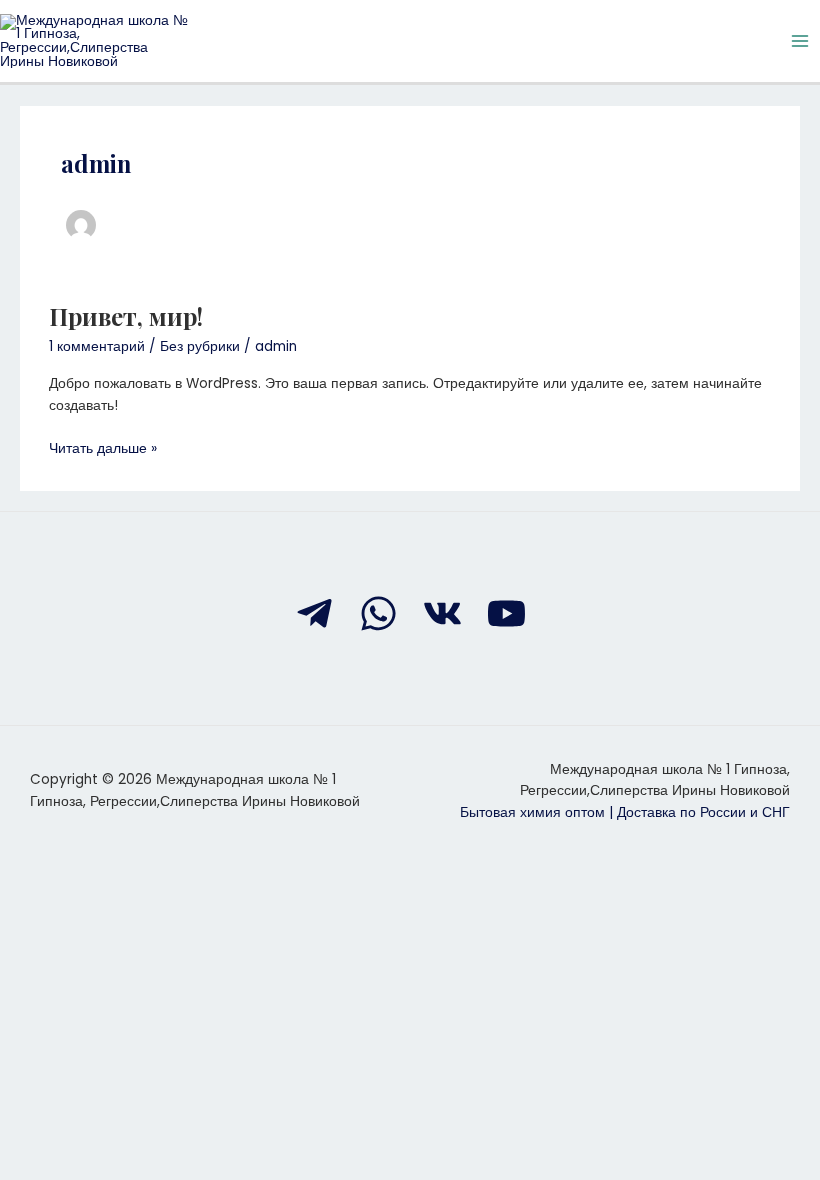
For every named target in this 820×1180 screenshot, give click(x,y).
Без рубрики (200, 346)
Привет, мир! (126, 316)
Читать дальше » (103, 448)
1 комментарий (97, 346)
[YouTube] (506, 613)
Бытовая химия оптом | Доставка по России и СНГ (625, 812)
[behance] (442, 613)
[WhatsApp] (378, 613)
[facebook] (314, 613)
